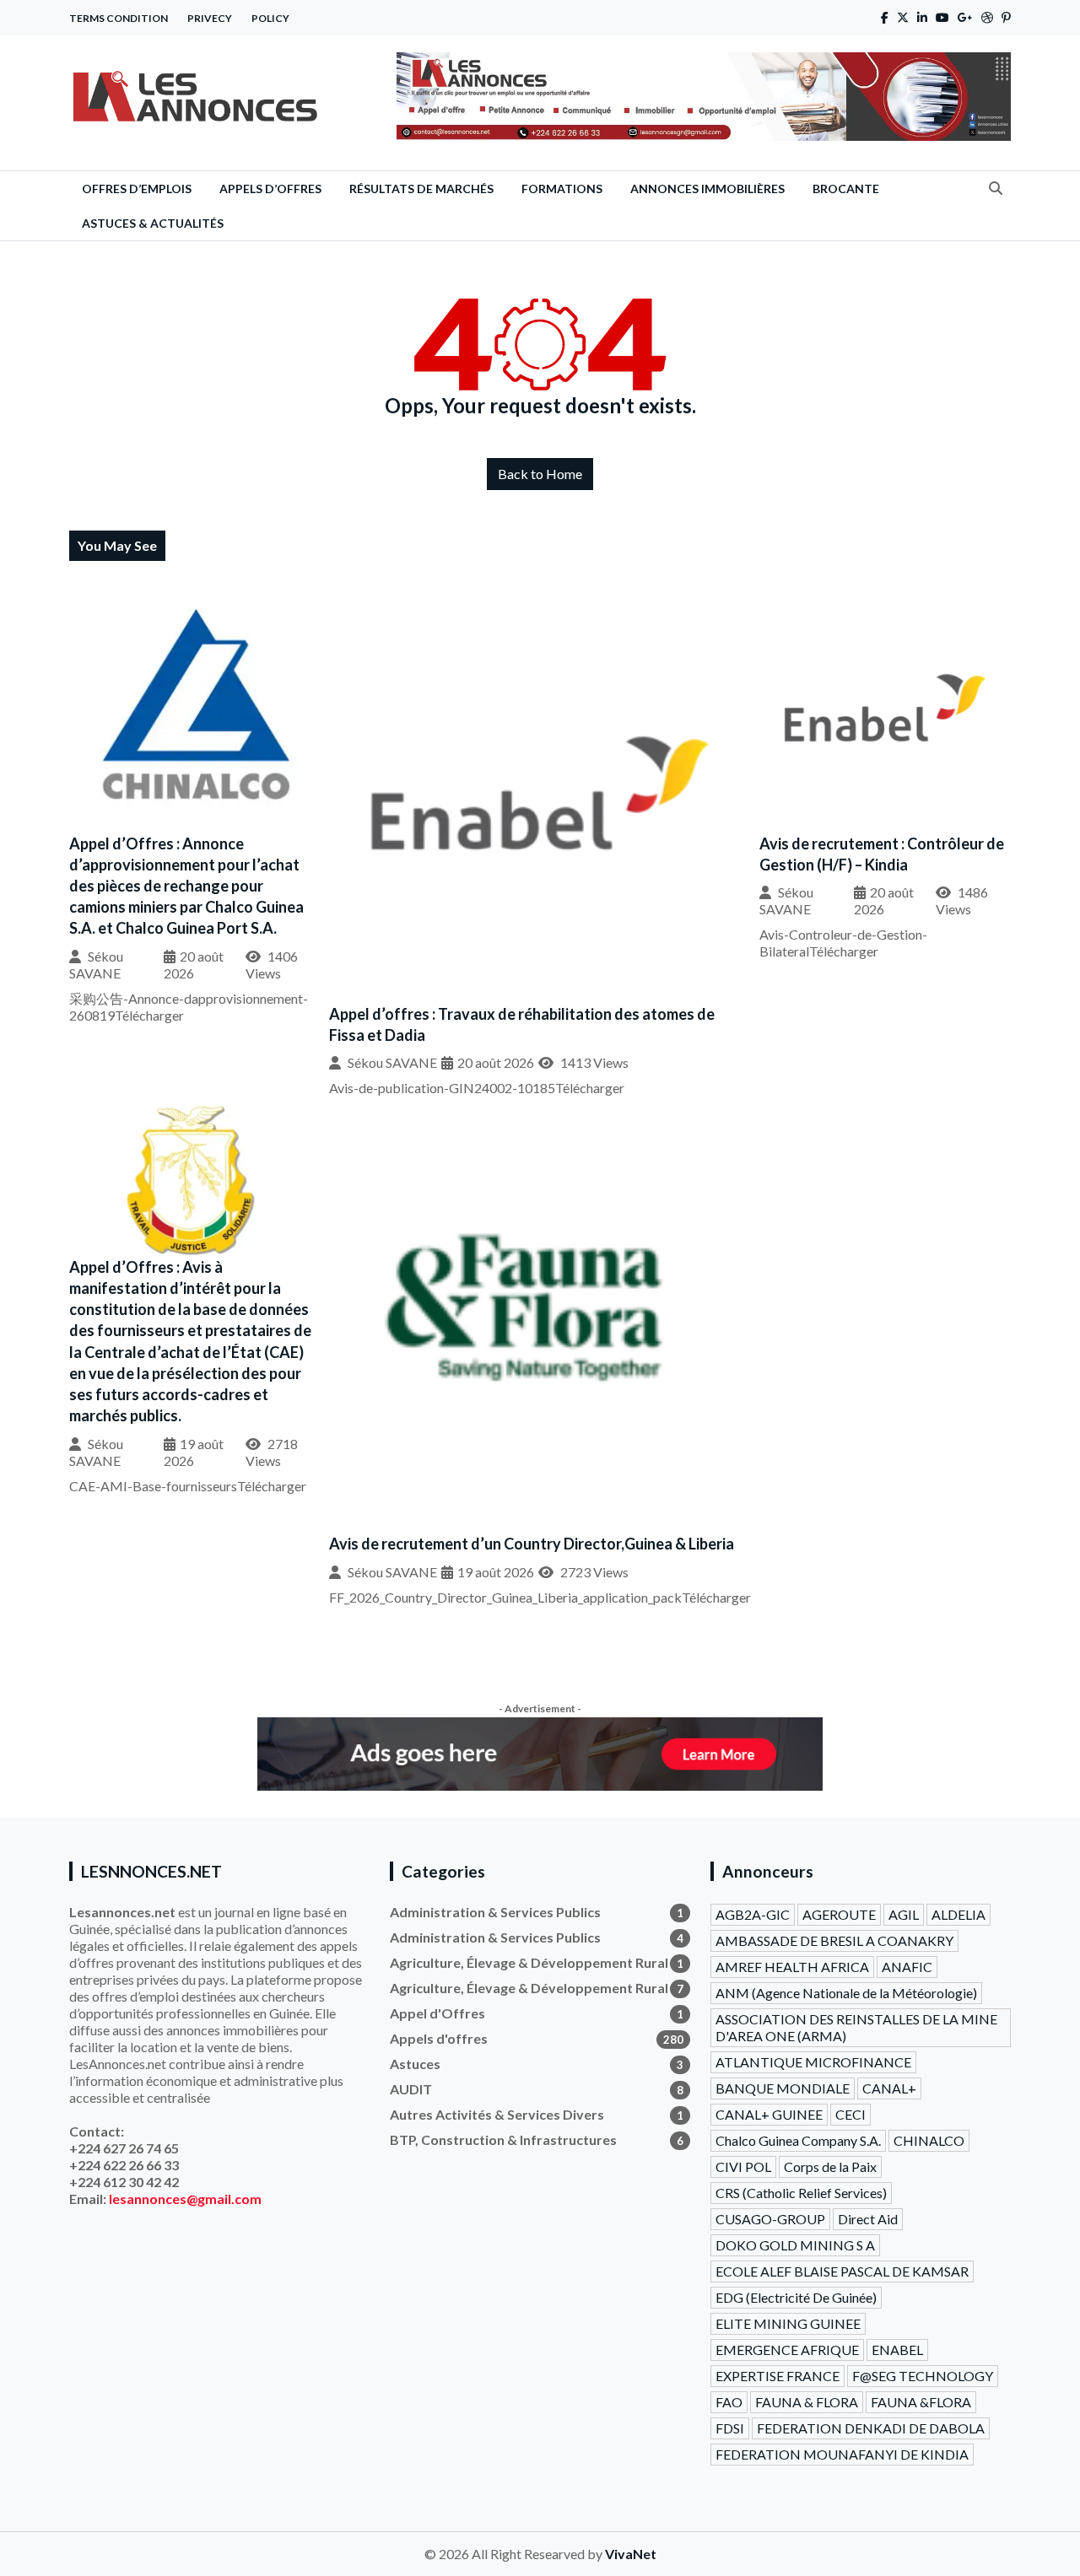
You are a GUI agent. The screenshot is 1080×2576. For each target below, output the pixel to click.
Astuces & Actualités (153, 223)
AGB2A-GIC (753, 1914)
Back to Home (540, 474)
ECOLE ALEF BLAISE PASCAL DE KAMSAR (842, 2271)
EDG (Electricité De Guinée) (796, 2297)
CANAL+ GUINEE (769, 2114)
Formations (562, 189)
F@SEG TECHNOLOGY (923, 2376)
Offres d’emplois (137, 189)
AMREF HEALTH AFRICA (792, 1967)
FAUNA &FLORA (921, 2402)
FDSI (730, 2428)
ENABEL (897, 2350)
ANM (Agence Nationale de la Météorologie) (846, 1993)
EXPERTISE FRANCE (778, 2376)
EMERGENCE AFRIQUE (787, 2350)
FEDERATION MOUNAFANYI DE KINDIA (842, 2454)
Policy (270, 18)
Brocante (846, 189)
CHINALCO (929, 2140)
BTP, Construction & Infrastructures (537, 2139)
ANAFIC (907, 1967)
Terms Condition (119, 18)
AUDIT (537, 2089)
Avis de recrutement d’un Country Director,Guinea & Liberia (532, 1544)
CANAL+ (889, 2088)
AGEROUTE (839, 1914)
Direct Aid (868, 2219)
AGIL (904, 1914)
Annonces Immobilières (707, 189)
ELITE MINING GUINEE (788, 2323)
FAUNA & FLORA (807, 2402)
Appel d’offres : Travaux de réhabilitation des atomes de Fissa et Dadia (522, 1024)
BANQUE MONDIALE (783, 2088)
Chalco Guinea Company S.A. (798, 2140)
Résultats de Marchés (421, 189)
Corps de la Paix (830, 2166)
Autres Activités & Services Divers (537, 2114)
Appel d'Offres (537, 2013)
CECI (850, 2114)
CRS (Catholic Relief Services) (801, 2193)
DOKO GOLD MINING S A (795, 2245)
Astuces (537, 2064)
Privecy (210, 18)
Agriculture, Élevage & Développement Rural (537, 1962)
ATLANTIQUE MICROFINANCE (813, 2062)
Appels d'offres (537, 2038)
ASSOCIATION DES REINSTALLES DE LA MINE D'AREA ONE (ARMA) (856, 2027)
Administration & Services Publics (537, 1912)
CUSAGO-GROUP (770, 2219)
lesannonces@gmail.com (185, 2199)
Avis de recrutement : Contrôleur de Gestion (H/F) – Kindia (882, 854)
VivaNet (631, 2554)
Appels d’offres (270, 189)
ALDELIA (958, 1914)
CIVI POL (743, 2166)
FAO (729, 2402)
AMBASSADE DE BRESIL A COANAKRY (834, 1940)
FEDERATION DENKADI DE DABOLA (871, 2428)
